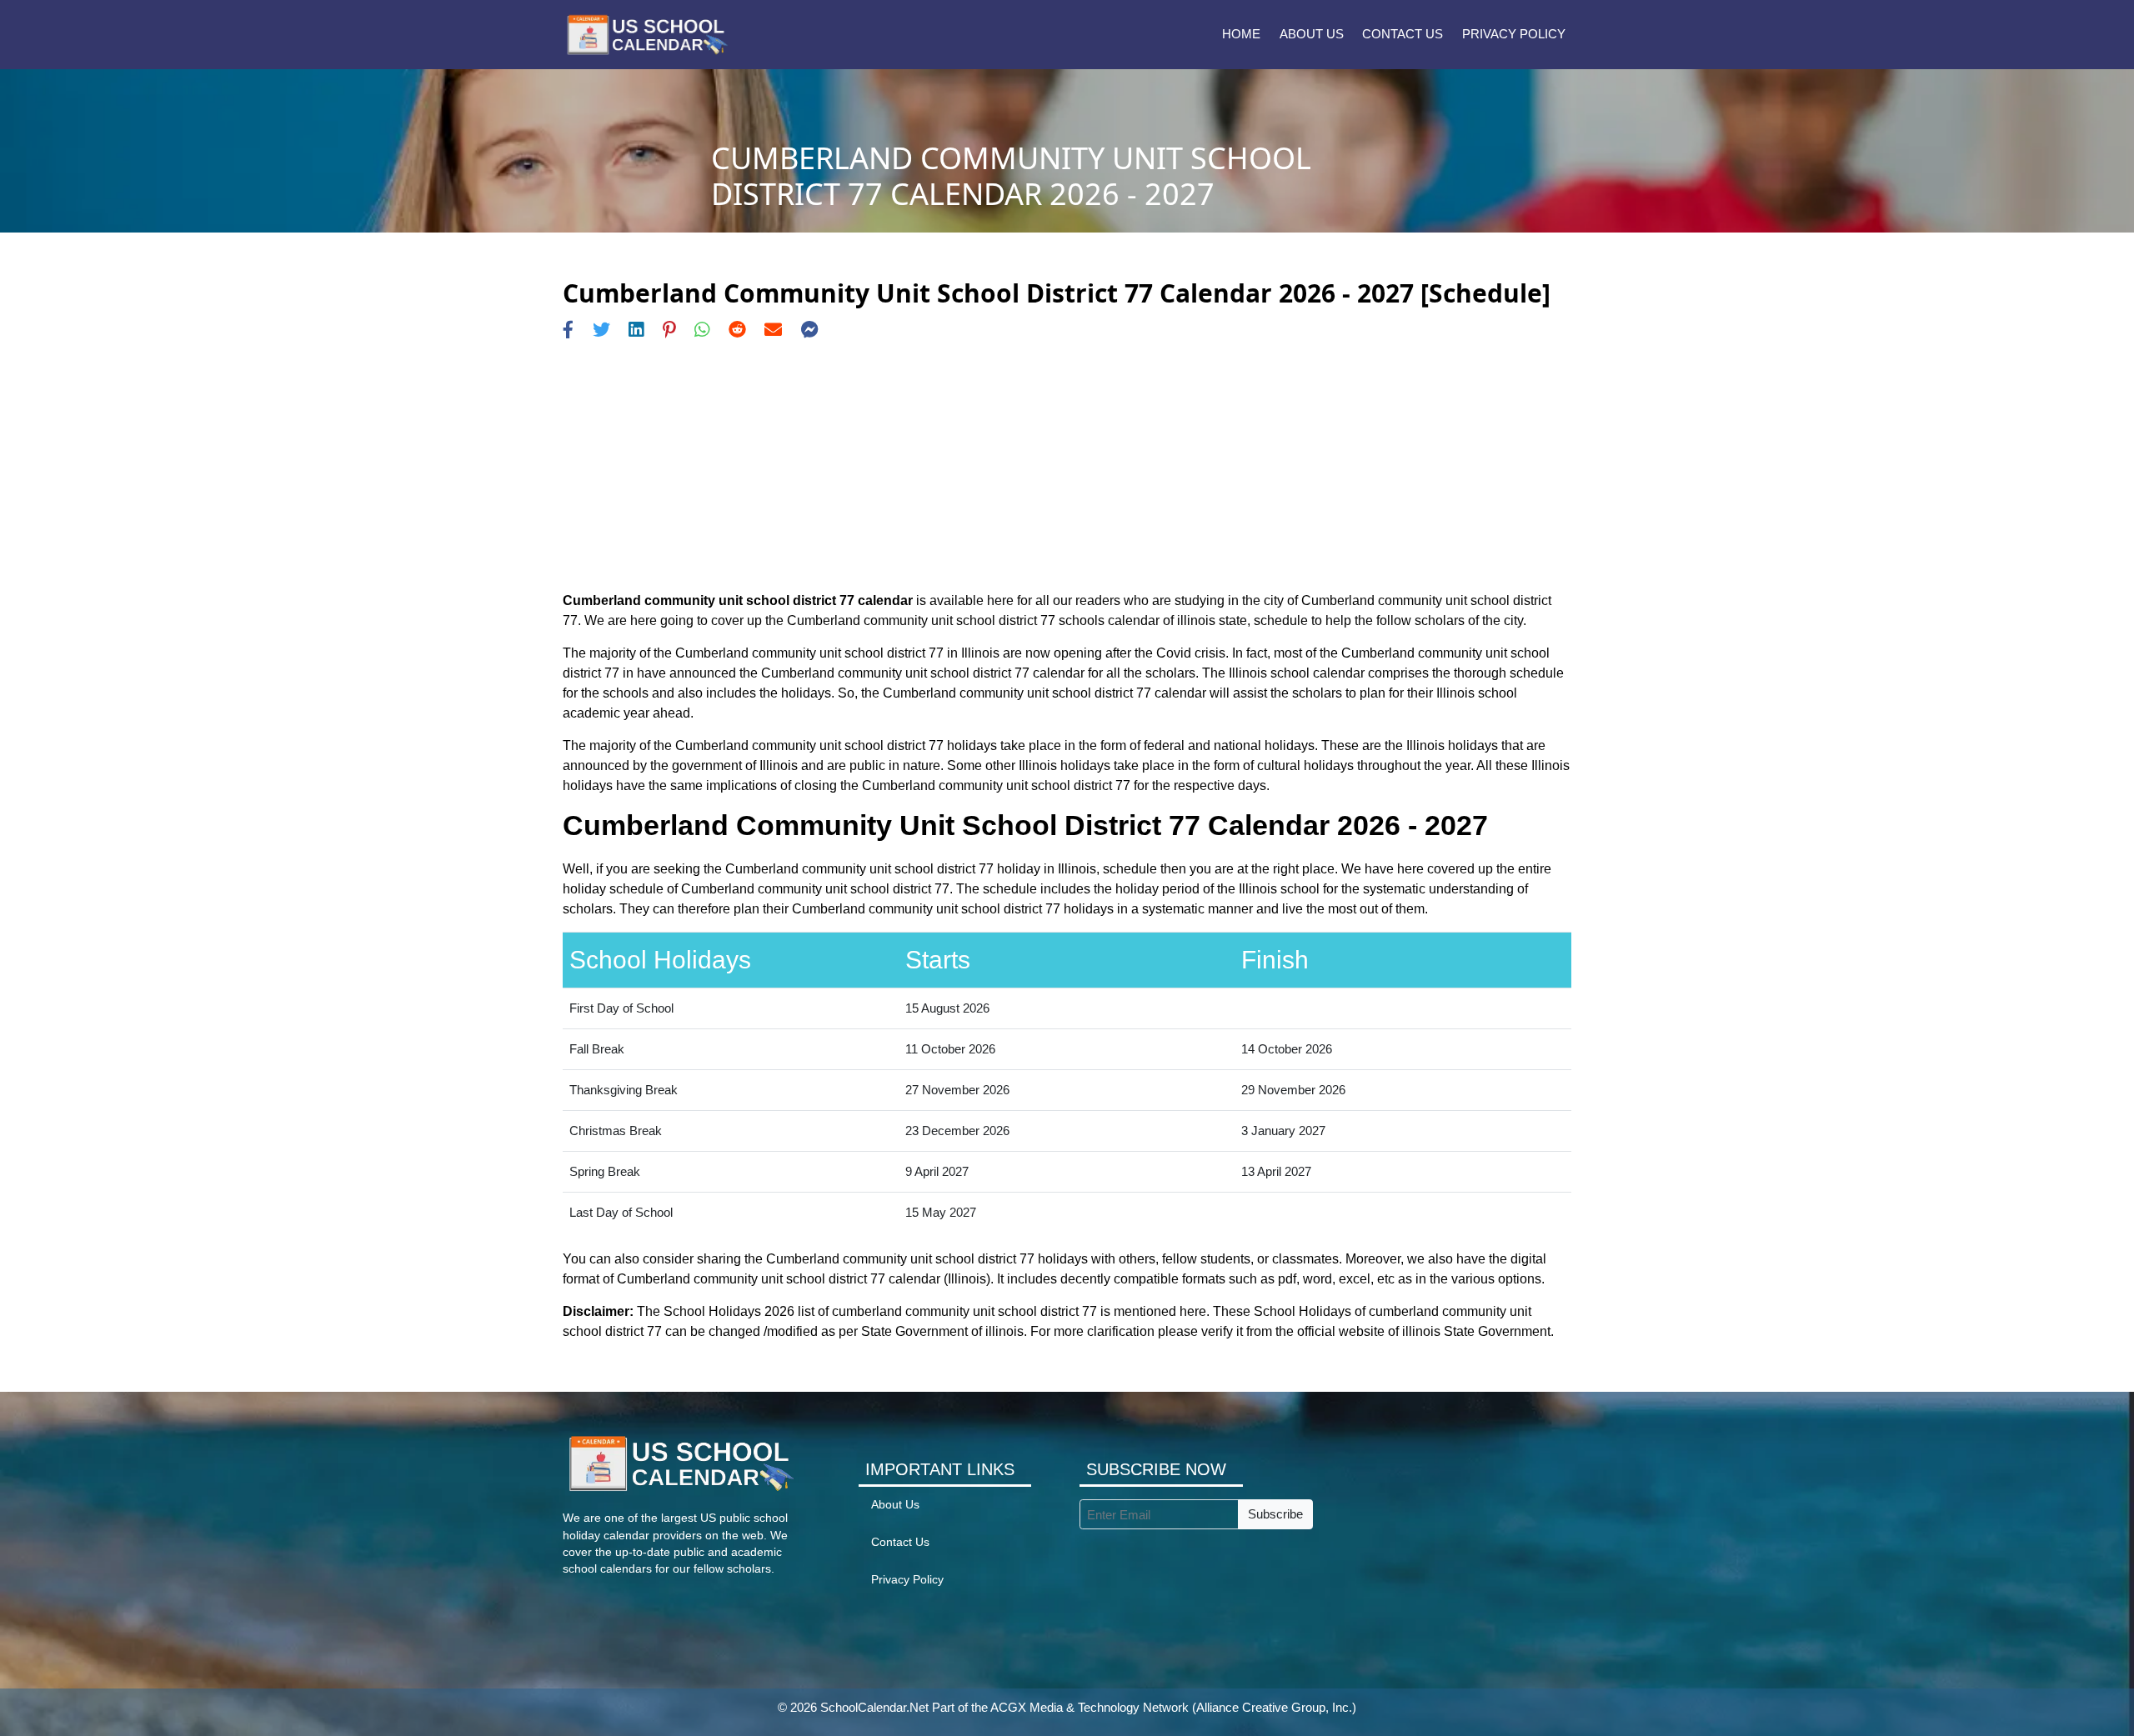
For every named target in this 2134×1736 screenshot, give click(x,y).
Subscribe (1275, 1514)
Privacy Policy (1514, 34)
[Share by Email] (773, 330)
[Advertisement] (1067, 466)
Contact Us (1403, 34)
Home (1241, 34)
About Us (1312, 34)
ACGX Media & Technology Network (1090, 1707)
